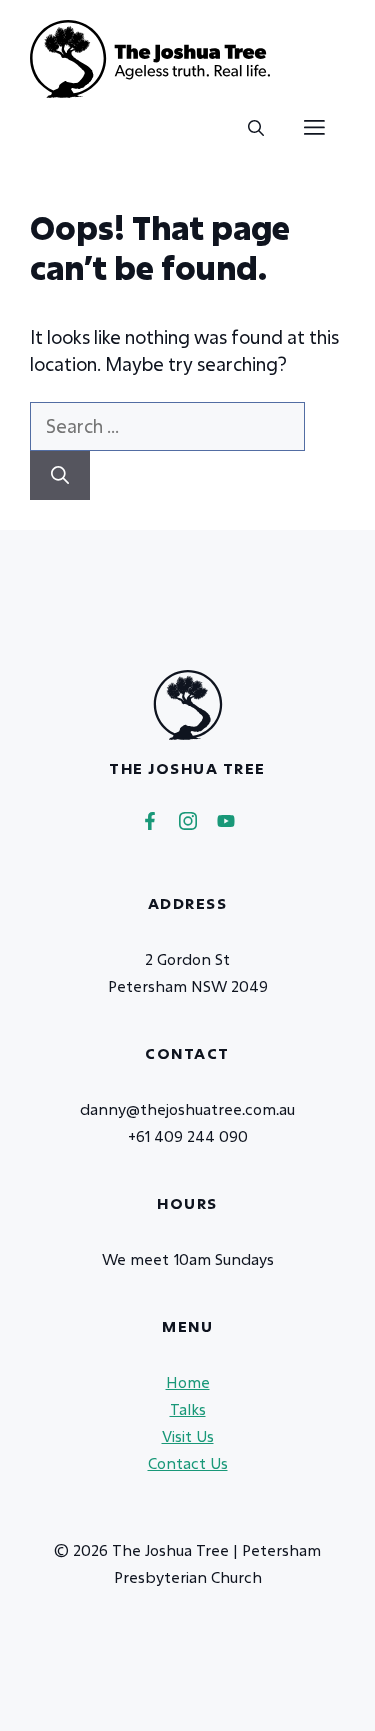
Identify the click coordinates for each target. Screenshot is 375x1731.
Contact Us (188, 1463)
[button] (256, 128)
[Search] (60, 475)
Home (188, 1382)
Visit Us (188, 1436)
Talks (188, 1409)
